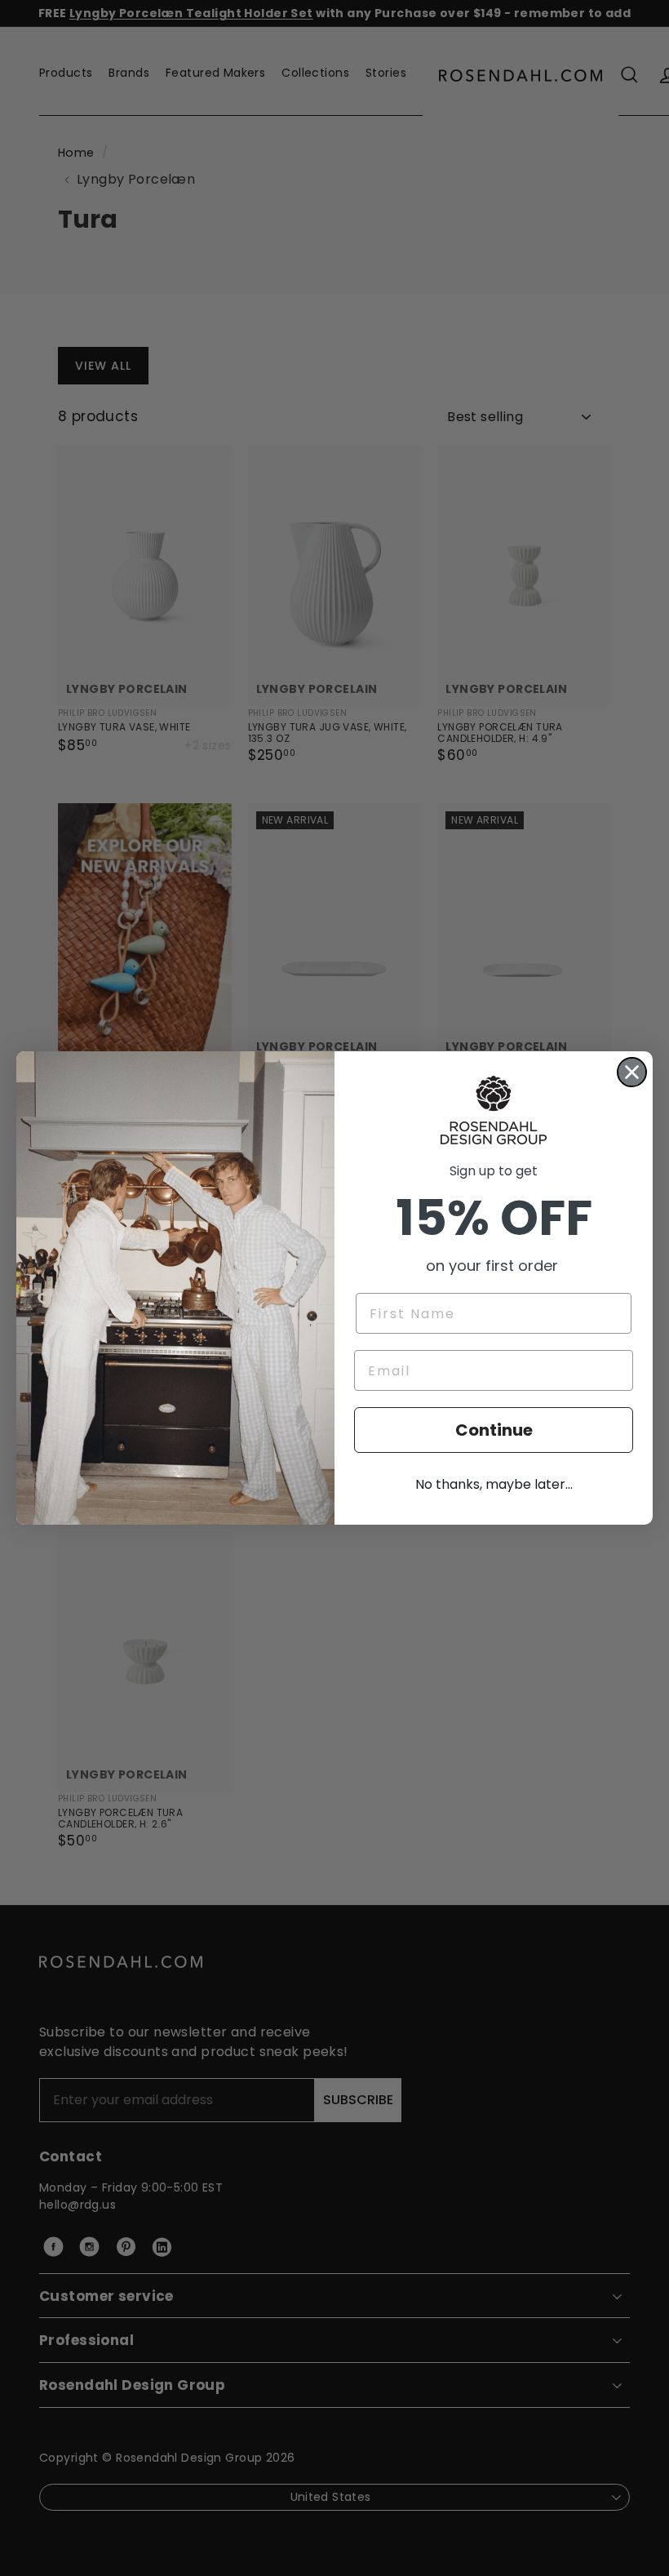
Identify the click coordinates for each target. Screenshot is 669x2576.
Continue (494, 1430)
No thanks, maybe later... (494, 1484)
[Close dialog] (632, 1072)
